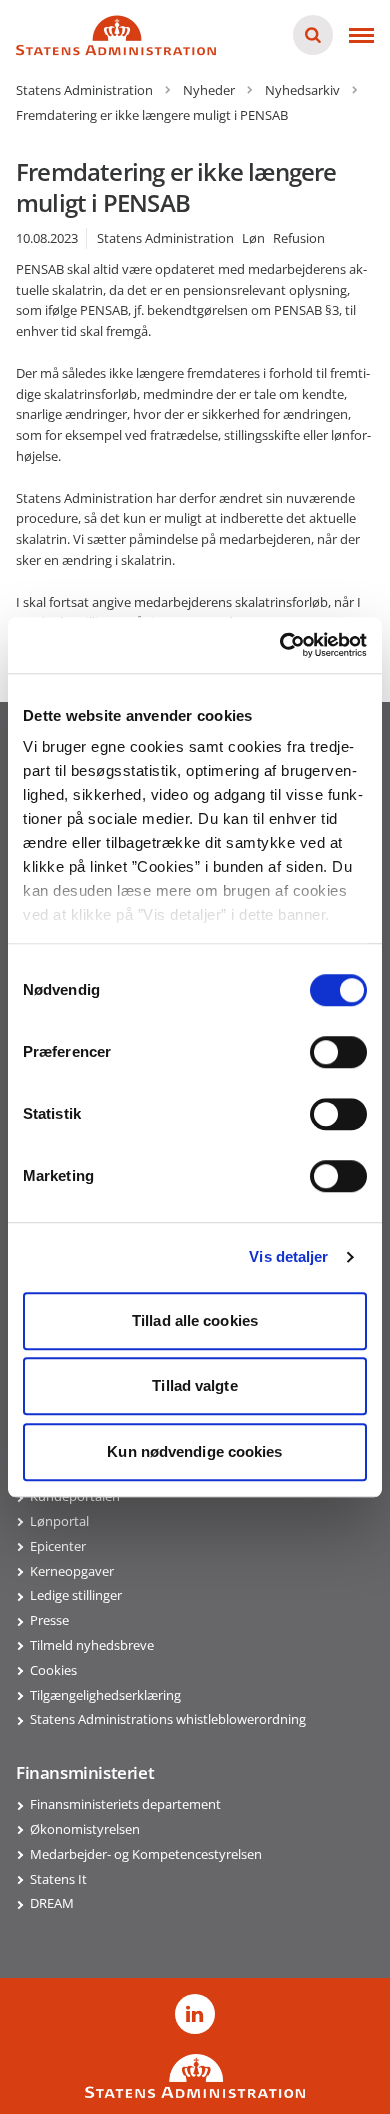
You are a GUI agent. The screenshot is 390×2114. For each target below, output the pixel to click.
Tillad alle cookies (195, 1320)
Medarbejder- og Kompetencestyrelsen (146, 1854)
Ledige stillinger (76, 1595)
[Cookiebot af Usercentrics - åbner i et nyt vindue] (280, 645)
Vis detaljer (288, 1256)
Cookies (53, 1670)
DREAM (52, 1903)
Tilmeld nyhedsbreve (92, 1645)
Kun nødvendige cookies (194, 1451)
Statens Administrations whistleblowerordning (168, 1719)
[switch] (338, 1052)
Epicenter (58, 1546)
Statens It (58, 1879)
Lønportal (59, 1521)
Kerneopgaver (72, 1571)
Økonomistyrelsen (85, 1829)
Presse (49, 1620)
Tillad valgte (194, 1385)
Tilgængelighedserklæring (105, 1695)
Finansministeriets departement (125, 1804)
